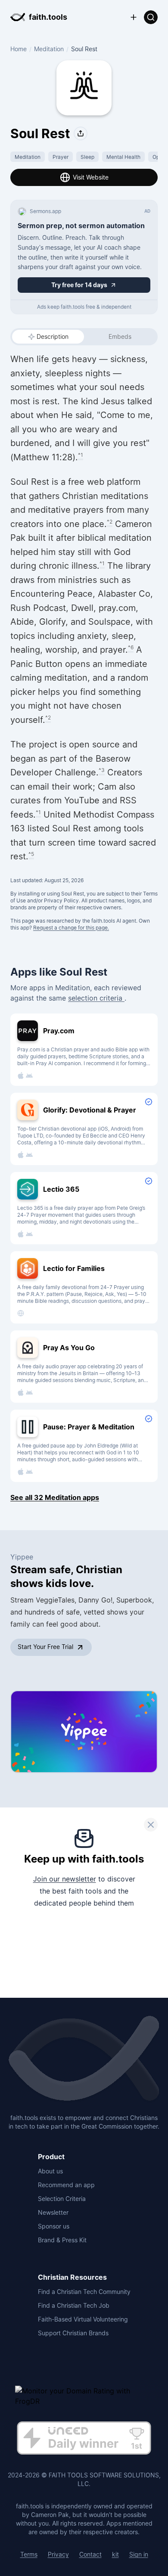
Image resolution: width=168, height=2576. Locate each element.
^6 (131, 647)
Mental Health (123, 157)
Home (19, 49)
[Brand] (84, 2059)
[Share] (81, 133)
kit (115, 2554)
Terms (29, 2554)
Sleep (87, 157)
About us (50, 2171)
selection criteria (96, 998)
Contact (90, 2554)
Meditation (49, 49)
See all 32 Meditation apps (55, 1497)
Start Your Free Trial (45, 1647)
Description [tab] (53, 336)
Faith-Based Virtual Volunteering (83, 2319)
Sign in (139, 2554)
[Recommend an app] (134, 17)
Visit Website (91, 177)
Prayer (61, 157)
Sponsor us (54, 2226)
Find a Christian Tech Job (74, 2305)
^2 (110, 522)
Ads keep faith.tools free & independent (84, 307)
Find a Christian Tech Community (84, 2292)
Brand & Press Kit (62, 2240)
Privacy (58, 2554)
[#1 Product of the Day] (84, 2439)
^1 (81, 455)
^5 (31, 854)
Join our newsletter (65, 1879)
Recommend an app (66, 2185)
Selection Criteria (62, 2199)
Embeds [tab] (120, 336)
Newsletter (53, 2212)
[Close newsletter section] (151, 1825)
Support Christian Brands (73, 2333)
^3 (102, 770)
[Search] (151, 17)
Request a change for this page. (71, 928)
